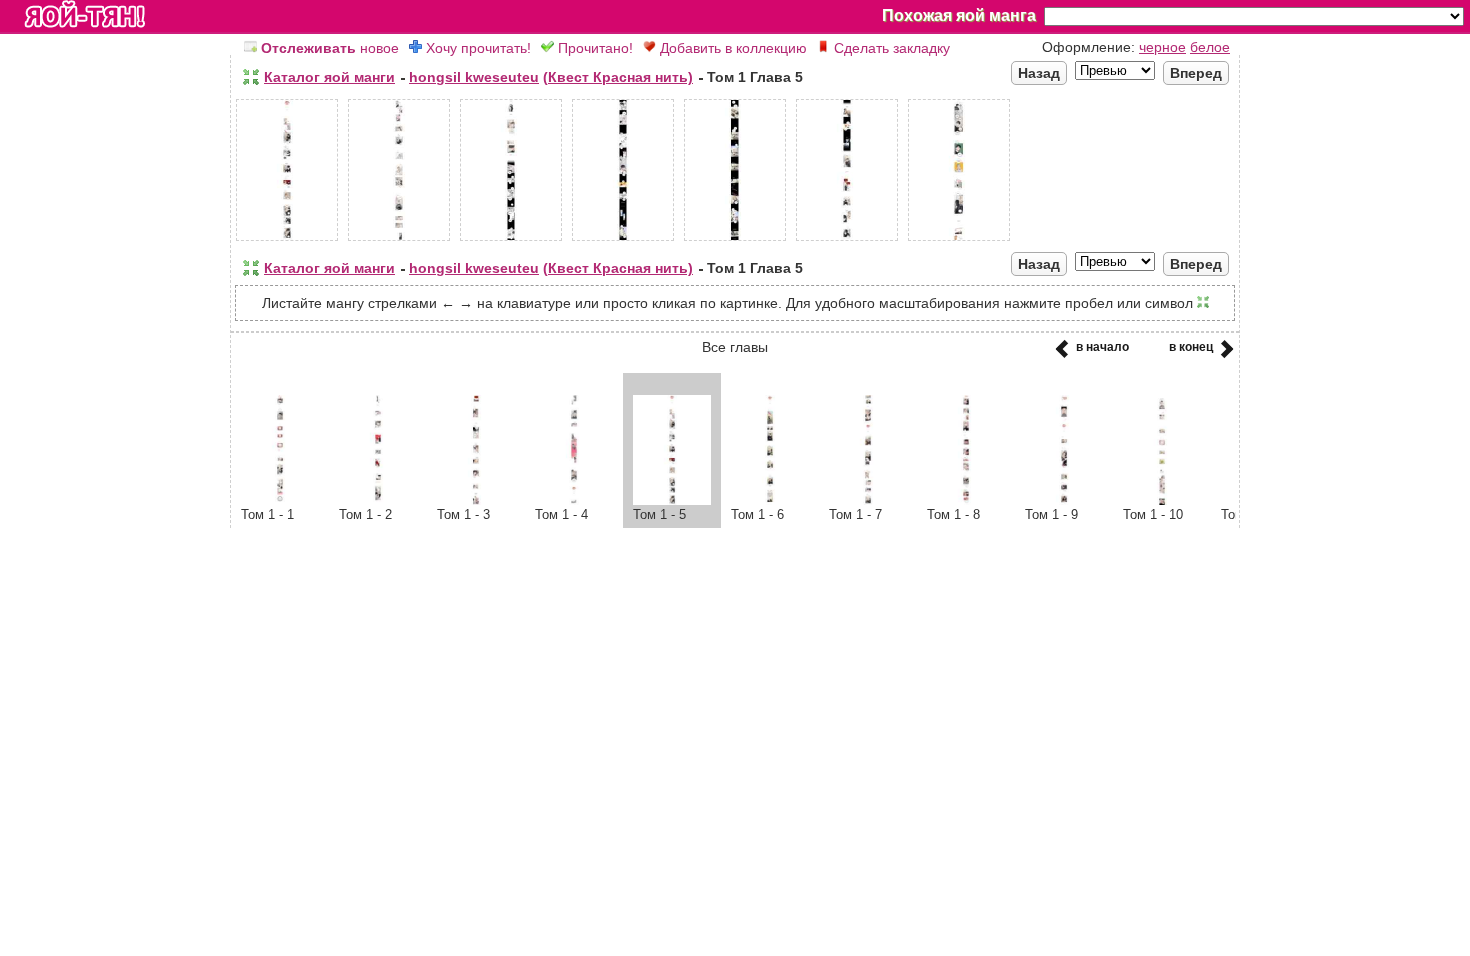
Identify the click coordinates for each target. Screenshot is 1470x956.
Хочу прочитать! (476, 48)
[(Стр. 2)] (399, 241)
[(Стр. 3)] (511, 241)
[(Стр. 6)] (847, 241)
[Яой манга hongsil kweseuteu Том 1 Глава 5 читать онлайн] (672, 500)
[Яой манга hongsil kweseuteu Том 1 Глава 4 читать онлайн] (574, 500)
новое (330, 48)
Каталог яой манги (329, 77)
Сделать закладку (890, 48)
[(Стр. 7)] (959, 241)
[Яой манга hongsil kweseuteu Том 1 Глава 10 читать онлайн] (1162, 500)
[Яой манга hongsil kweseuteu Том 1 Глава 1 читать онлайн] (280, 500)
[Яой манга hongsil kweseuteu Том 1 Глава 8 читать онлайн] (966, 500)
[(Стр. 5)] (735, 241)
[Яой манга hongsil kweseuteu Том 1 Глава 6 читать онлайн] (770, 500)
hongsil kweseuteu (474, 77)
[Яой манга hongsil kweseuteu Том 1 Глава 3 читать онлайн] (476, 500)
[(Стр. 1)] (287, 241)
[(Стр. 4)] (623, 241)
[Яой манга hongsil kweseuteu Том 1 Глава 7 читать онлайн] (868, 500)
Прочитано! (593, 48)
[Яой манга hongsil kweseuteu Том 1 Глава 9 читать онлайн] (1064, 500)
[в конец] (1223, 355)
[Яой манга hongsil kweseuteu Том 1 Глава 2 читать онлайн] (378, 500)
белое (1210, 47)
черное (1162, 47)
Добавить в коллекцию (731, 48)
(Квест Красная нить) (618, 77)
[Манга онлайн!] (85, 16)
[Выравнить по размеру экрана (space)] (251, 77)
